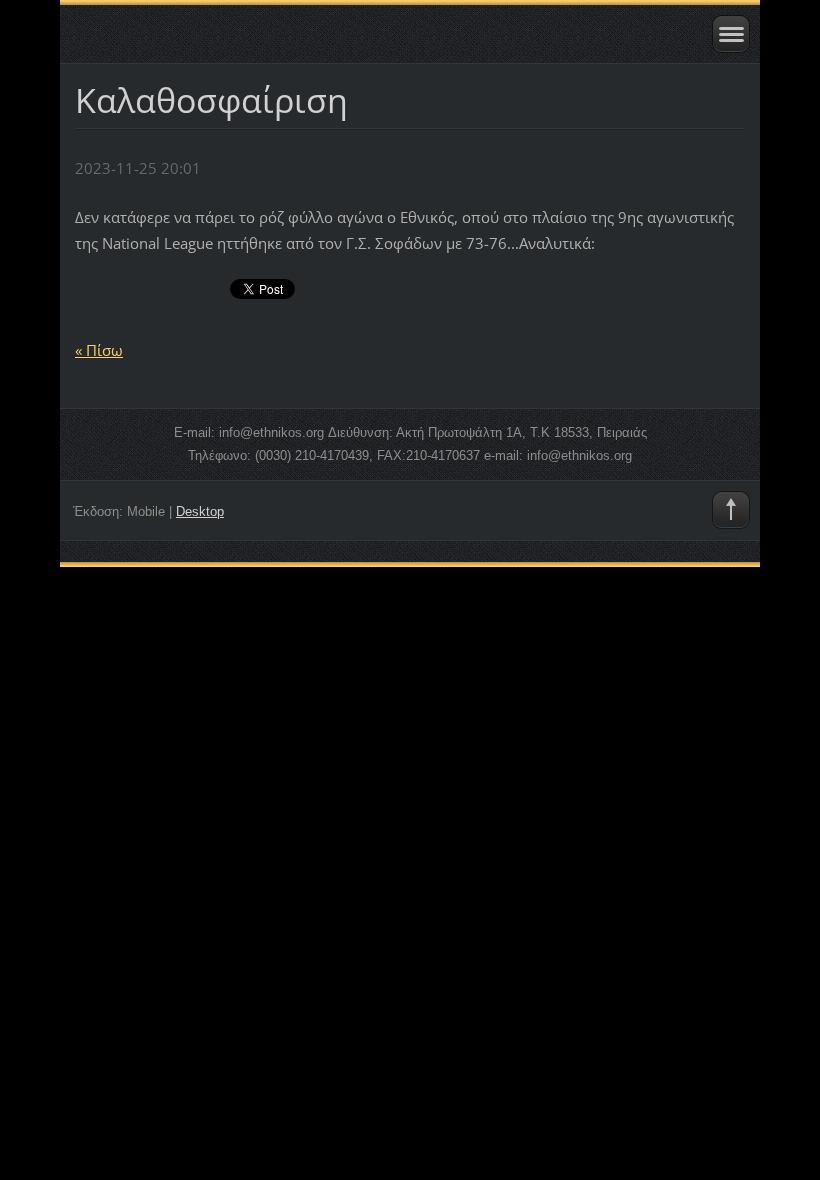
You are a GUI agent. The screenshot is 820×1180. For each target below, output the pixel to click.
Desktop (200, 511)
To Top (731, 510)
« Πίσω (99, 350)
